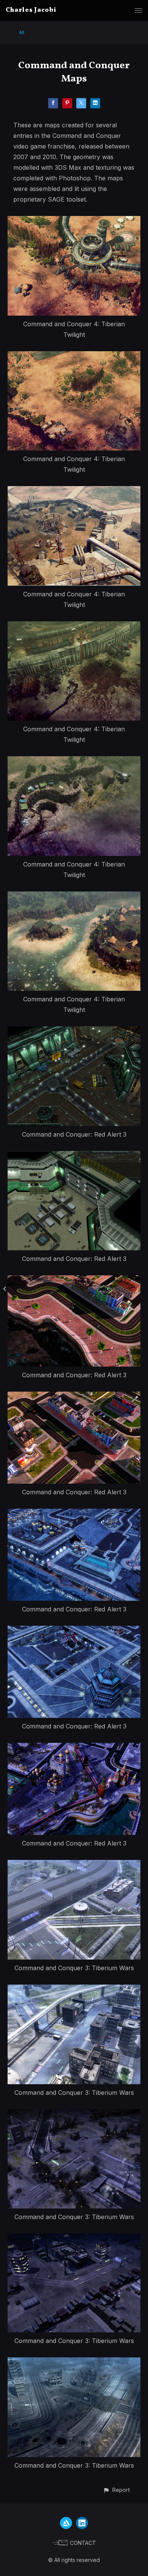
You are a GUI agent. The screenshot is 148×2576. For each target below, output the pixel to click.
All (22, 32)
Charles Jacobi (31, 10)
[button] (116, 2490)
